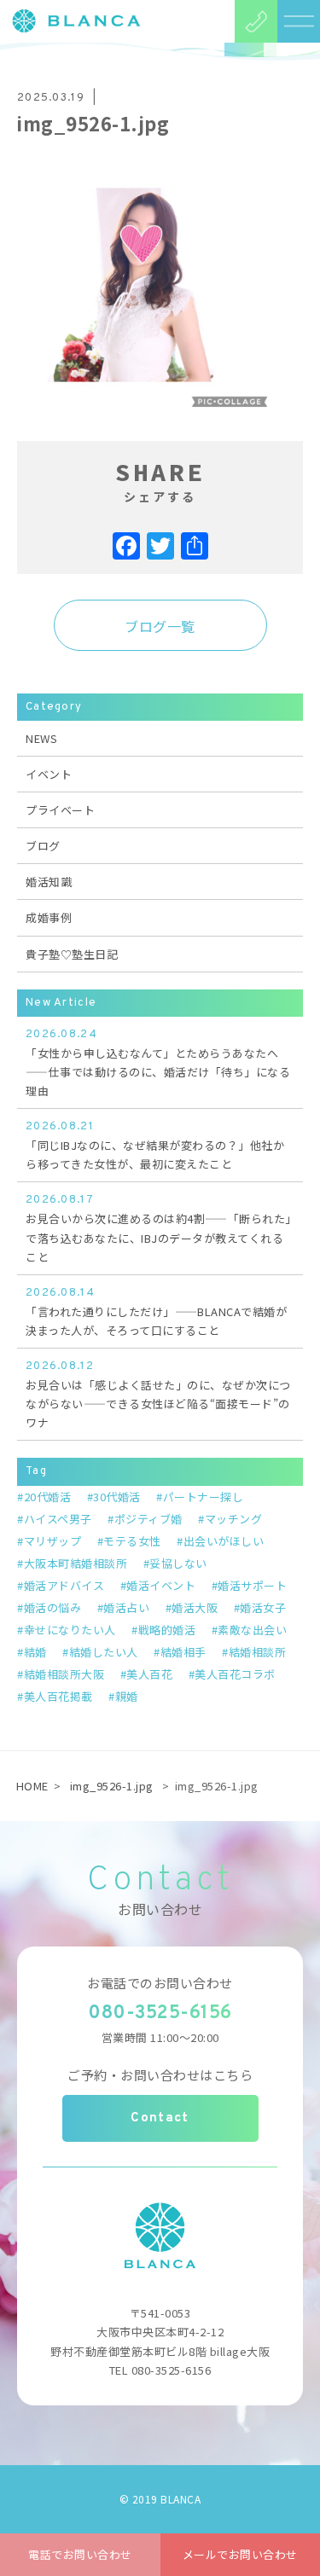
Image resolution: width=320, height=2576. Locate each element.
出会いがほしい (224, 1541)
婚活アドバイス (64, 1585)
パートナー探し (203, 1497)
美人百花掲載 (58, 1696)
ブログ (43, 846)
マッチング (233, 1519)
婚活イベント (161, 1585)
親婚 (127, 1696)
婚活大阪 (195, 1607)
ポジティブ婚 (148, 1519)
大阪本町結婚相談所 (76, 1563)
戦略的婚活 (167, 1630)
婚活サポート (252, 1585)
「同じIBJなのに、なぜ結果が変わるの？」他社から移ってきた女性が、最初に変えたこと (155, 1146)
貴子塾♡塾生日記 (72, 954)
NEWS (41, 738)
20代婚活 (47, 1497)
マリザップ (52, 1541)
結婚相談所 (257, 1652)
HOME (32, 1786)
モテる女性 (132, 1541)
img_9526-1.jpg (112, 1786)
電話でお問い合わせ (80, 2554)
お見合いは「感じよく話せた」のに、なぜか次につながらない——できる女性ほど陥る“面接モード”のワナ (158, 1395)
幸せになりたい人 (70, 1630)
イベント (49, 774)
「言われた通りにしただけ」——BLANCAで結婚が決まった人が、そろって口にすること (156, 1312)
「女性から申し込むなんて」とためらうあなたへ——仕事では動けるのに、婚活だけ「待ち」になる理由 (158, 1063)
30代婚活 (117, 1497)
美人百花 (149, 1674)
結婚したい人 (104, 1652)
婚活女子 (263, 1607)
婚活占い (126, 1607)
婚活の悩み (52, 1607)
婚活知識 (49, 882)
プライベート (60, 810)
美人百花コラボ (235, 1674)
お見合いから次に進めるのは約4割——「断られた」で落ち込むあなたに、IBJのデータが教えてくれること (159, 1229)
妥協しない (178, 1563)
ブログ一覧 (160, 626)
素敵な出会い (252, 1630)
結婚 (35, 1652)
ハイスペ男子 (58, 1519)
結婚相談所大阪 (64, 1674)
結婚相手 (183, 1652)
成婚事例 (49, 917)
